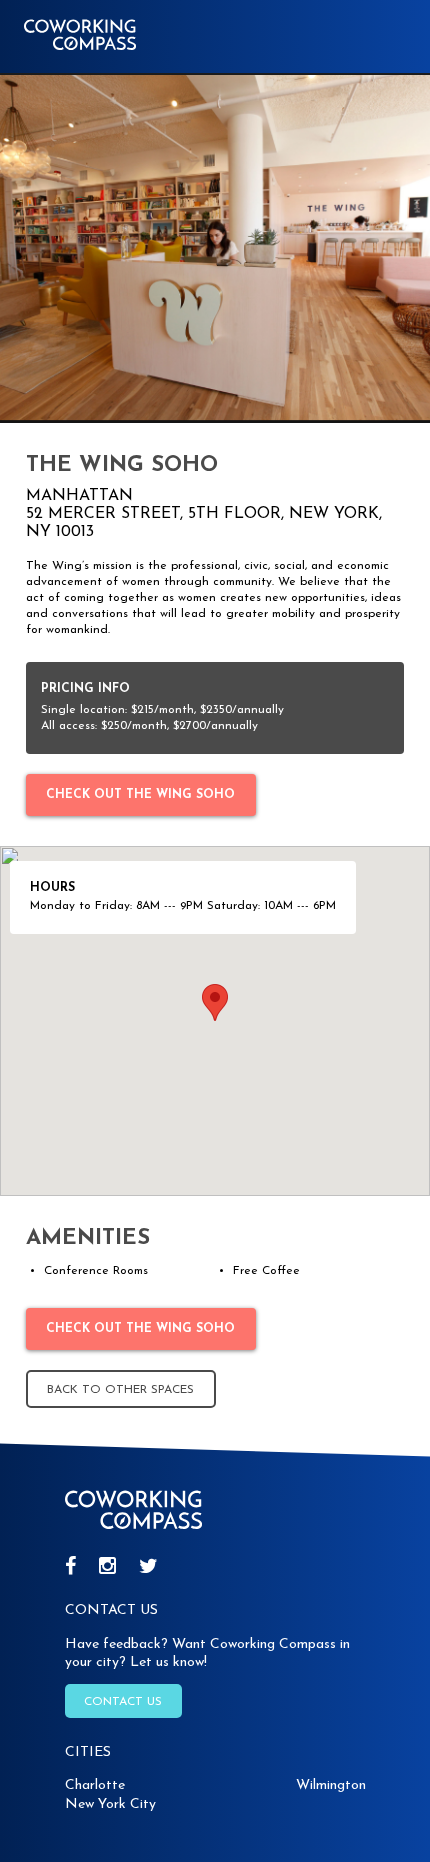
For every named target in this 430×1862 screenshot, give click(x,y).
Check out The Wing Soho (140, 795)
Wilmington (331, 1785)
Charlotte (95, 1785)
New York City (110, 1804)
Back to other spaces (120, 1390)
